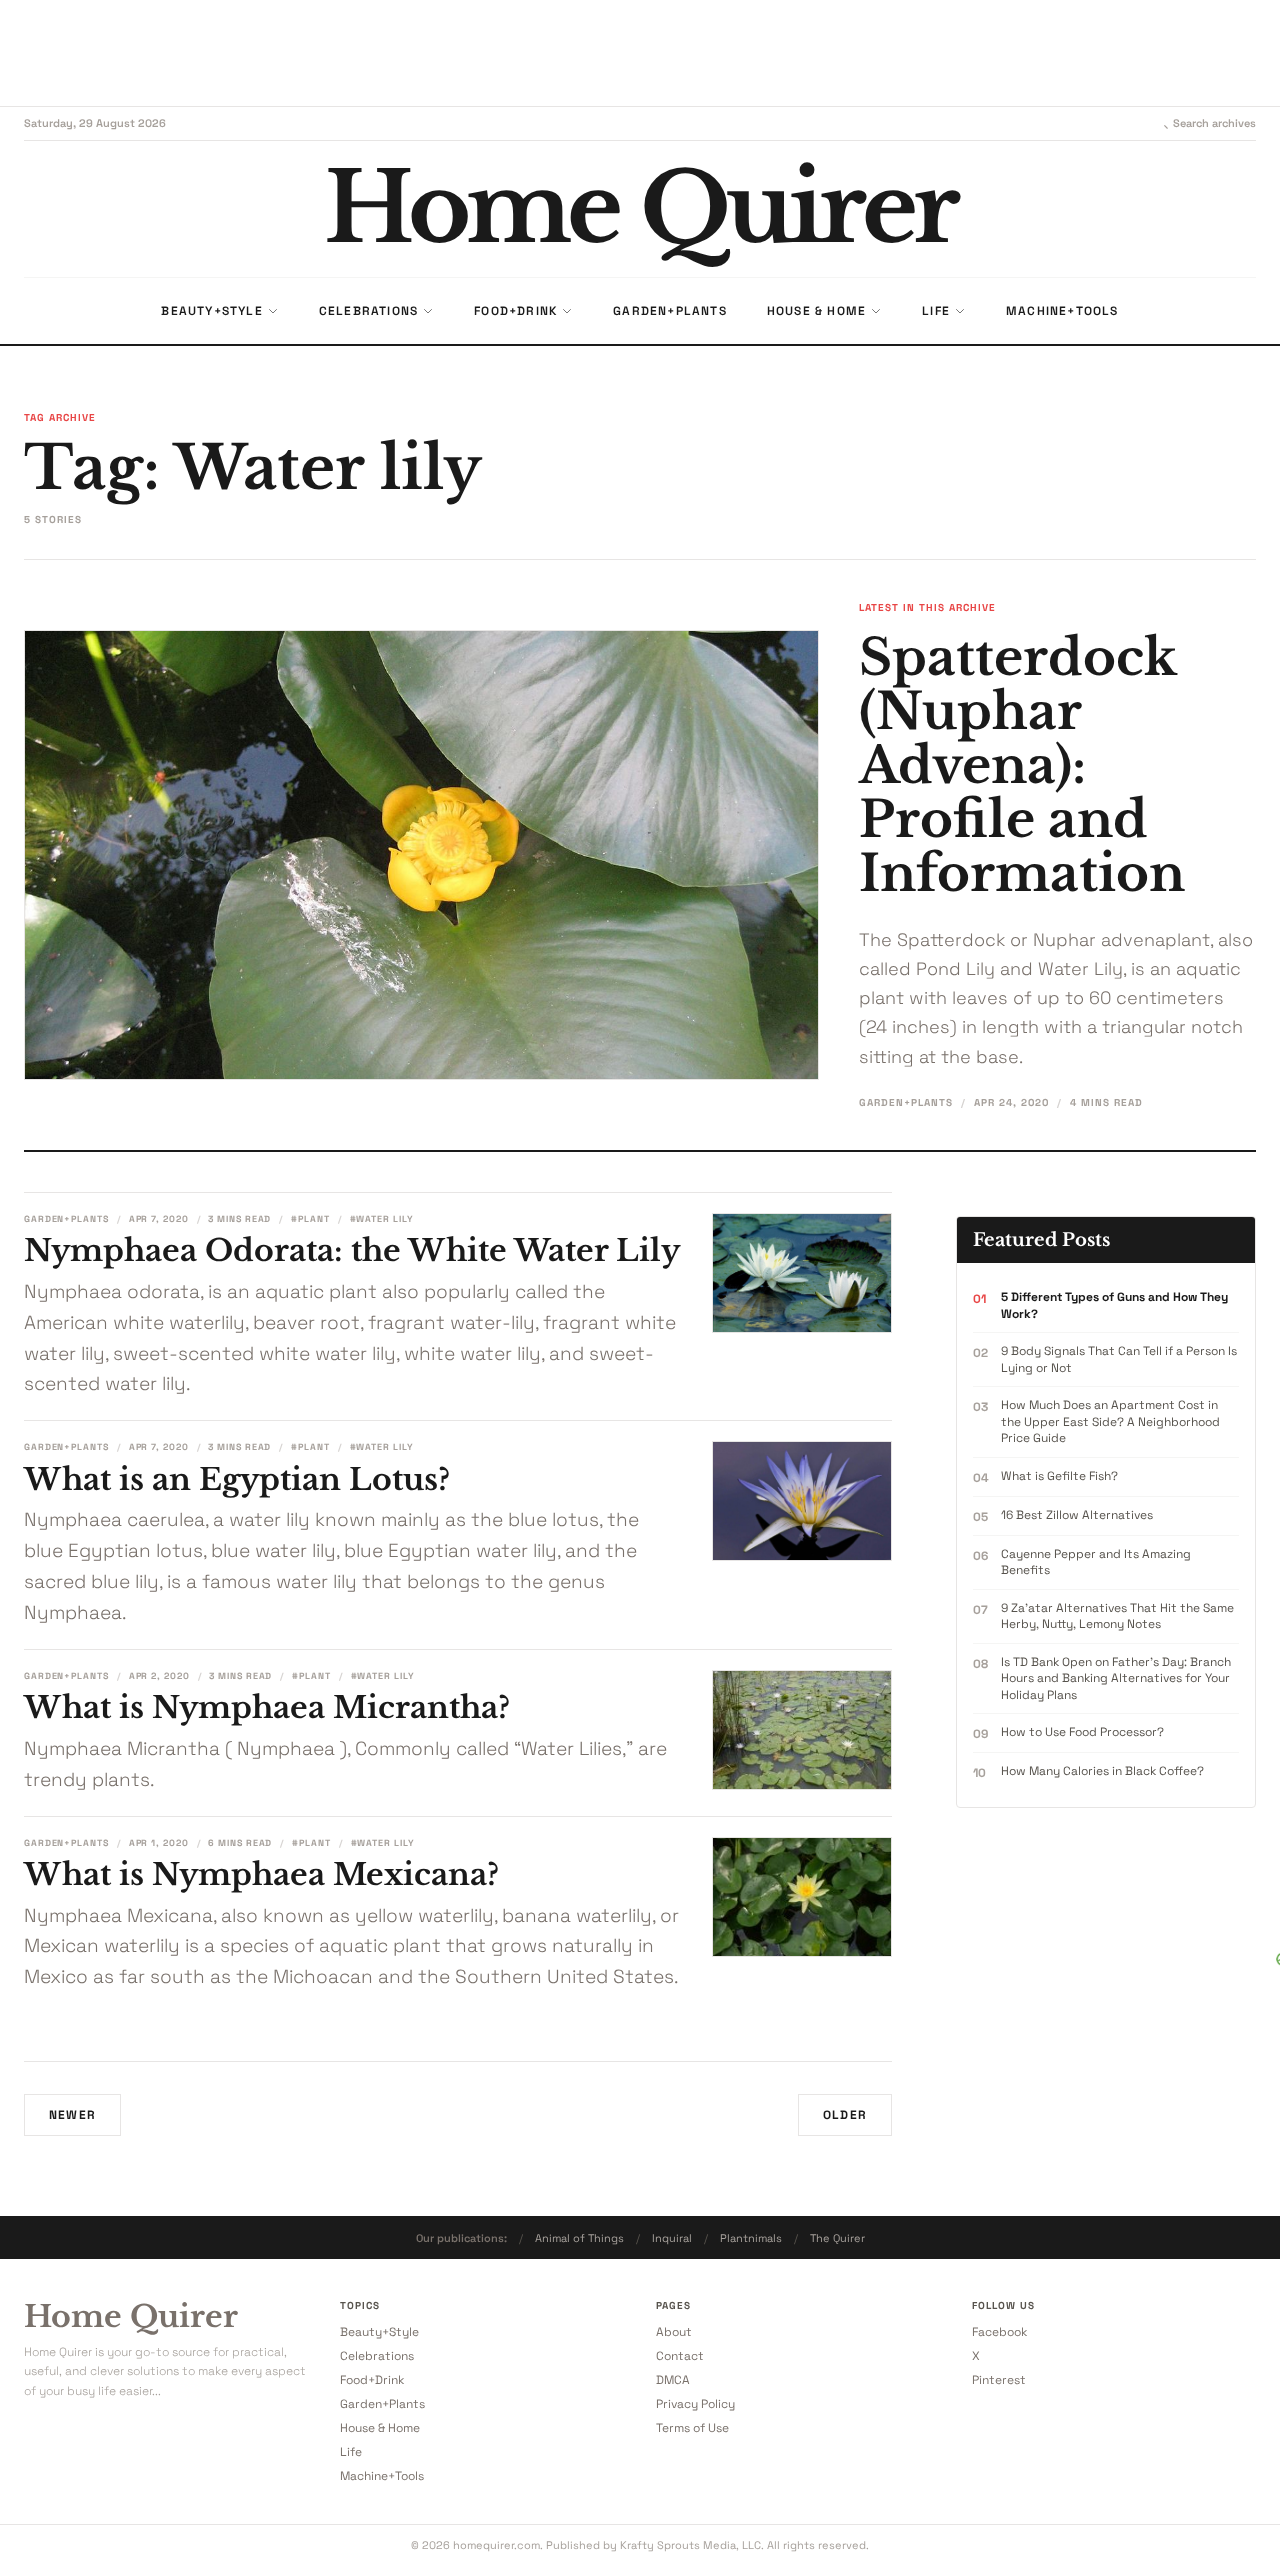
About (674, 2332)
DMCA (673, 2380)
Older (845, 2115)
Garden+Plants (906, 1102)
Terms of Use (692, 2428)
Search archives (1214, 123)
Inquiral (672, 2238)
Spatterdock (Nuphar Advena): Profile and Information (1022, 765)
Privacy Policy (695, 2404)
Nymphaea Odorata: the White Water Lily (352, 1250)
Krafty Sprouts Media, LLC (690, 2545)
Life (351, 2452)
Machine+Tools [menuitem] (1062, 311)
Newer (72, 2115)
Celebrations (377, 2356)
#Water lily (382, 1219)
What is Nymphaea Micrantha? (267, 1707)
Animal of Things (579, 2238)
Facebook (999, 2332)
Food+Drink (372, 2380)
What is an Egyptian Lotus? (237, 1479)
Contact (680, 2356)
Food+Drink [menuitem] (515, 311)
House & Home (380, 2428)
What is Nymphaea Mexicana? (261, 1874)
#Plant (310, 1219)
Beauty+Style (379, 2332)
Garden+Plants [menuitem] (670, 311)
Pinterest (999, 2380)
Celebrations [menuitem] (368, 311)
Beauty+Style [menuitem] (211, 311)
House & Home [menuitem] (816, 311)
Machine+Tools (382, 2476)
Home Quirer (131, 2317)
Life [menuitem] (936, 311)
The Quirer (837, 2238)
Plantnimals (751, 2238)
